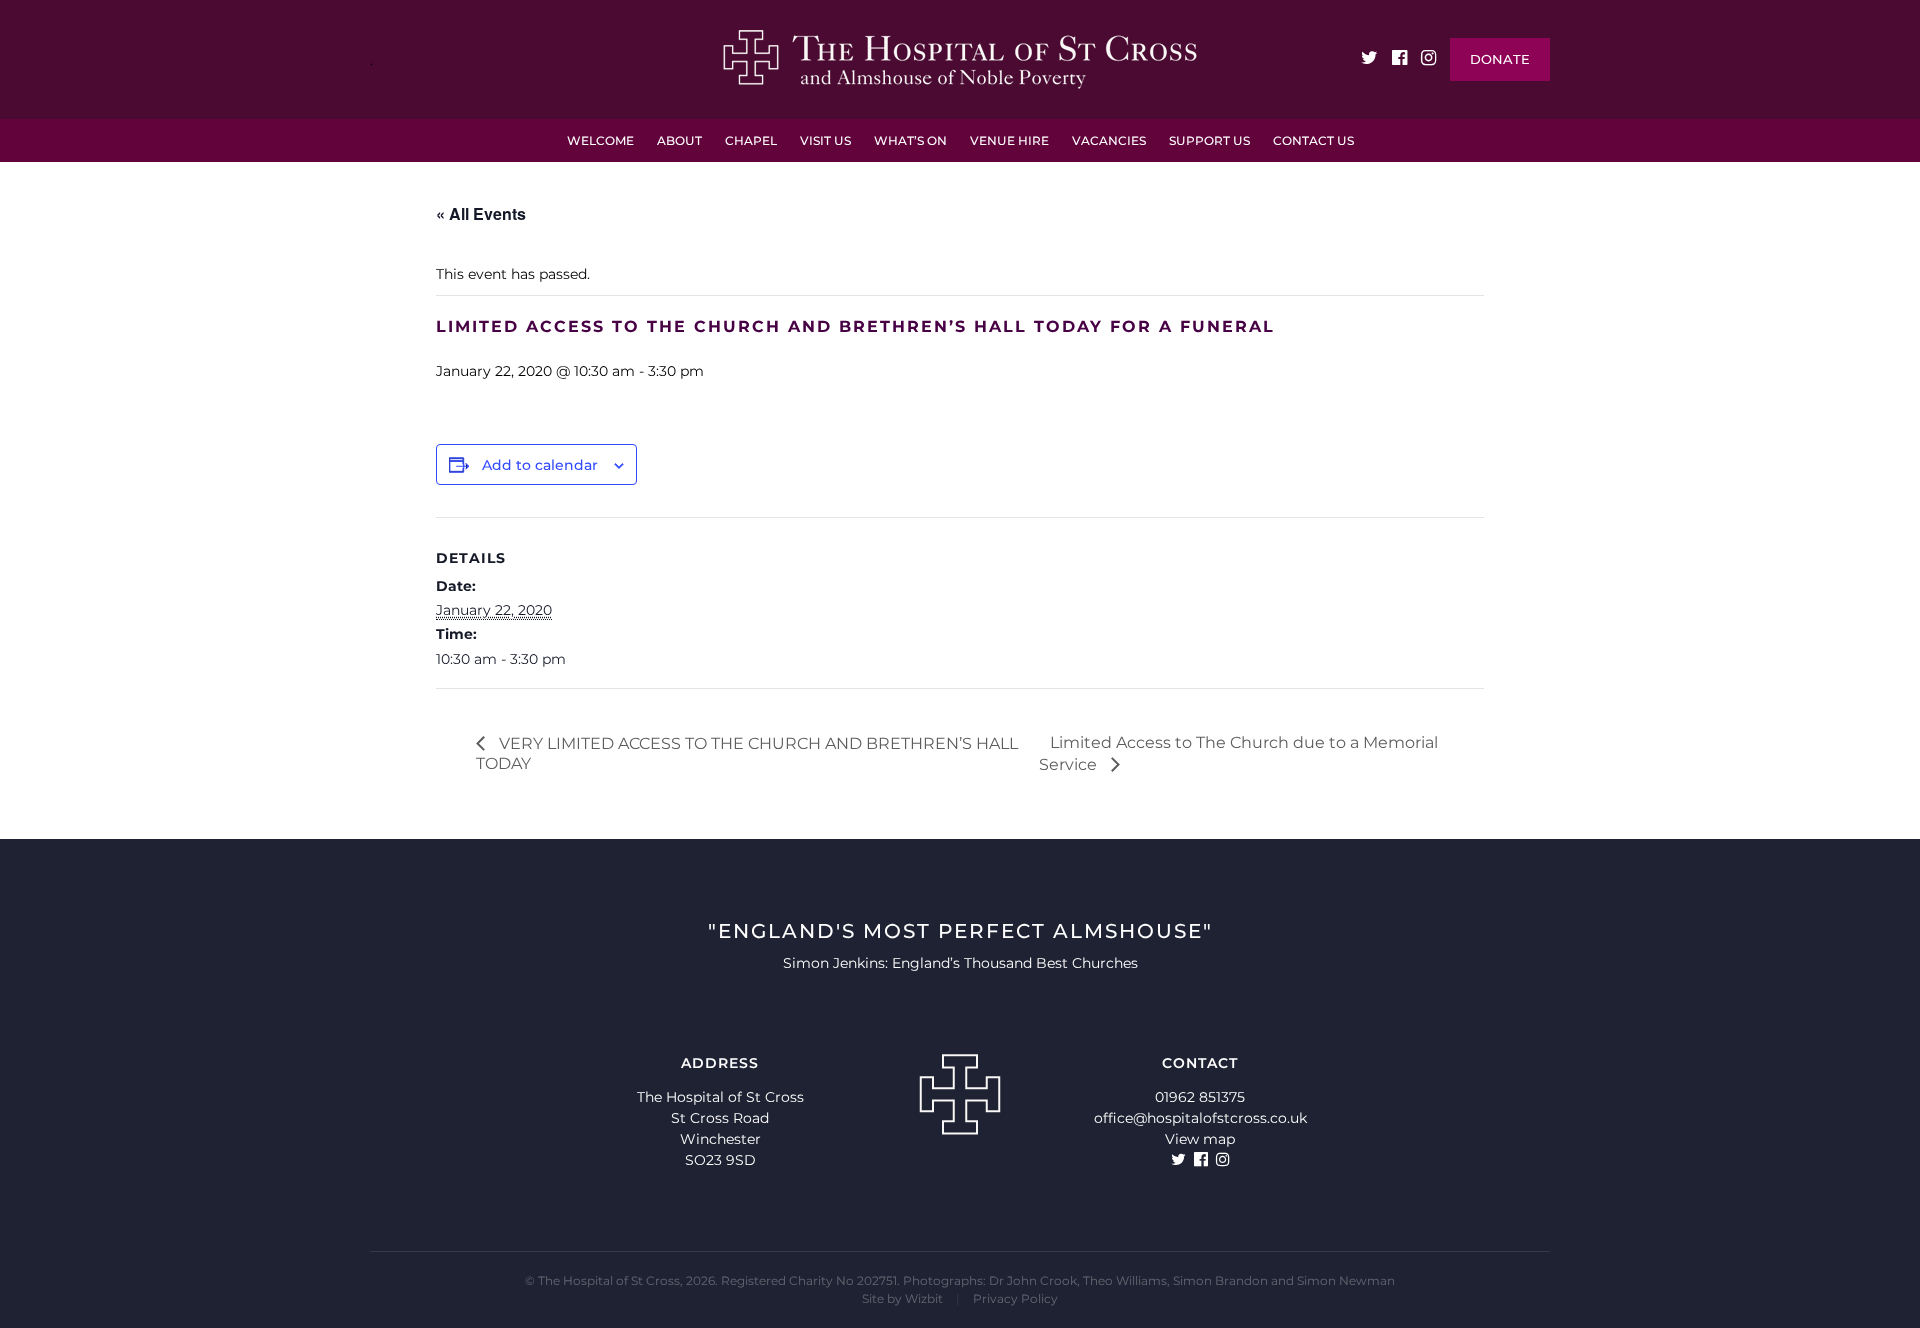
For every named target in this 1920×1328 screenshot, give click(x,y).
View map (1200, 1139)
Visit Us (825, 140)
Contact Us (1313, 140)
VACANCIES (1109, 140)
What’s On (910, 140)
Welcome (600, 140)
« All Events (481, 213)
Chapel (751, 140)
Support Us (1209, 140)
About (679, 140)
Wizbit (924, 1298)
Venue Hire (1009, 140)
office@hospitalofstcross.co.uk (1200, 1118)
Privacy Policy (1015, 1298)
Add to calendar (540, 465)
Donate (1500, 59)
